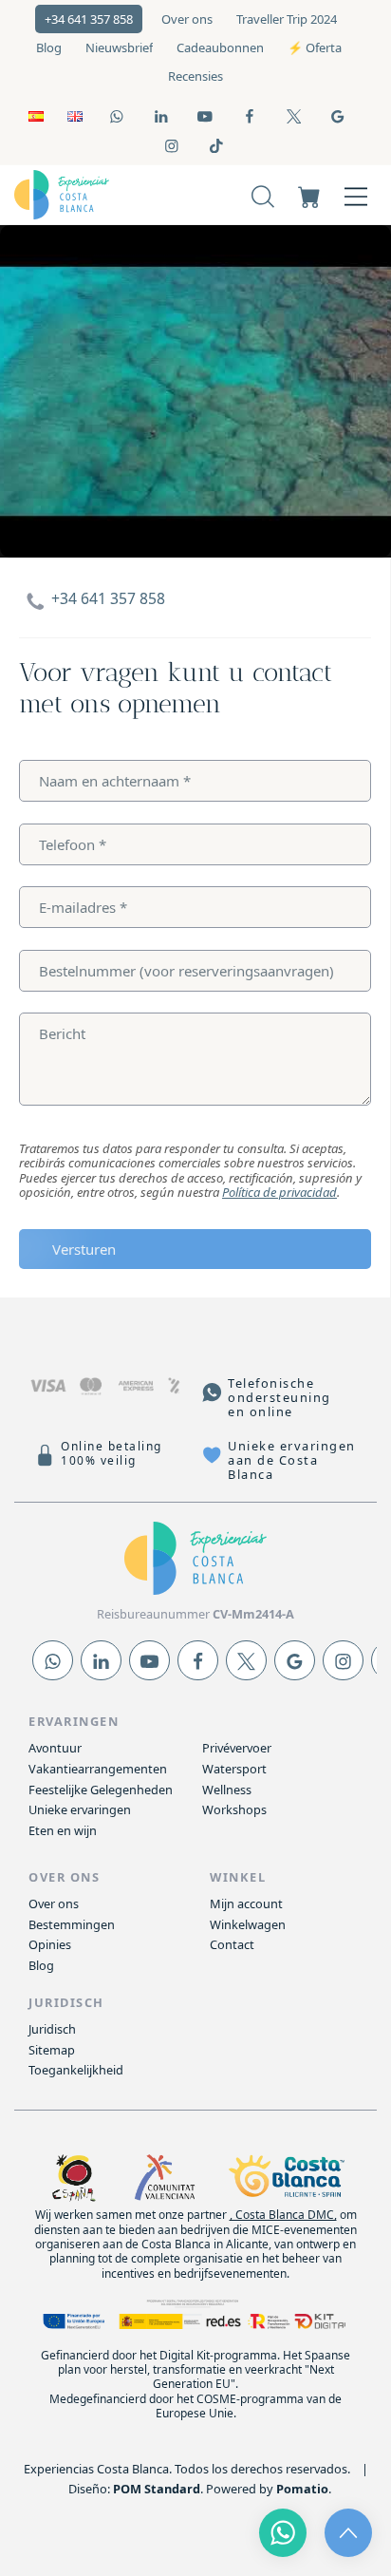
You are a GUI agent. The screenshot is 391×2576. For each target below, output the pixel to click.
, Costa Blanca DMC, (283, 2215)
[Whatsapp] (53, 1660)
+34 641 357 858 (108, 598)
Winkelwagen (248, 1924)
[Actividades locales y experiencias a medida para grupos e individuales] (89, 195)
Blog (41, 1965)
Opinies (50, 1944)
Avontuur (55, 1748)
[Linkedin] (101, 1660)
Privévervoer (237, 1748)
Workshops (234, 1809)
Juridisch (52, 2029)
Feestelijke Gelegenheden (101, 1790)
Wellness (227, 1790)
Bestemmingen (72, 1924)
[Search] (263, 195)
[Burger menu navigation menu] (356, 195)
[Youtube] (149, 1660)
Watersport (234, 1769)
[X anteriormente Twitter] (246, 1660)
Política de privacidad (279, 1192)
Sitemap (52, 2050)
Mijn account (246, 1904)
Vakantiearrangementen (98, 1769)
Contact (232, 1944)
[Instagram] (343, 1660)
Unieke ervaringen (80, 1809)
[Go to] (118, 115)
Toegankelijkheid (76, 2070)
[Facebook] (198, 1660)
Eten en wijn (63, 1830)
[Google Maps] (295, 1660)
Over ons (54, 1904)
